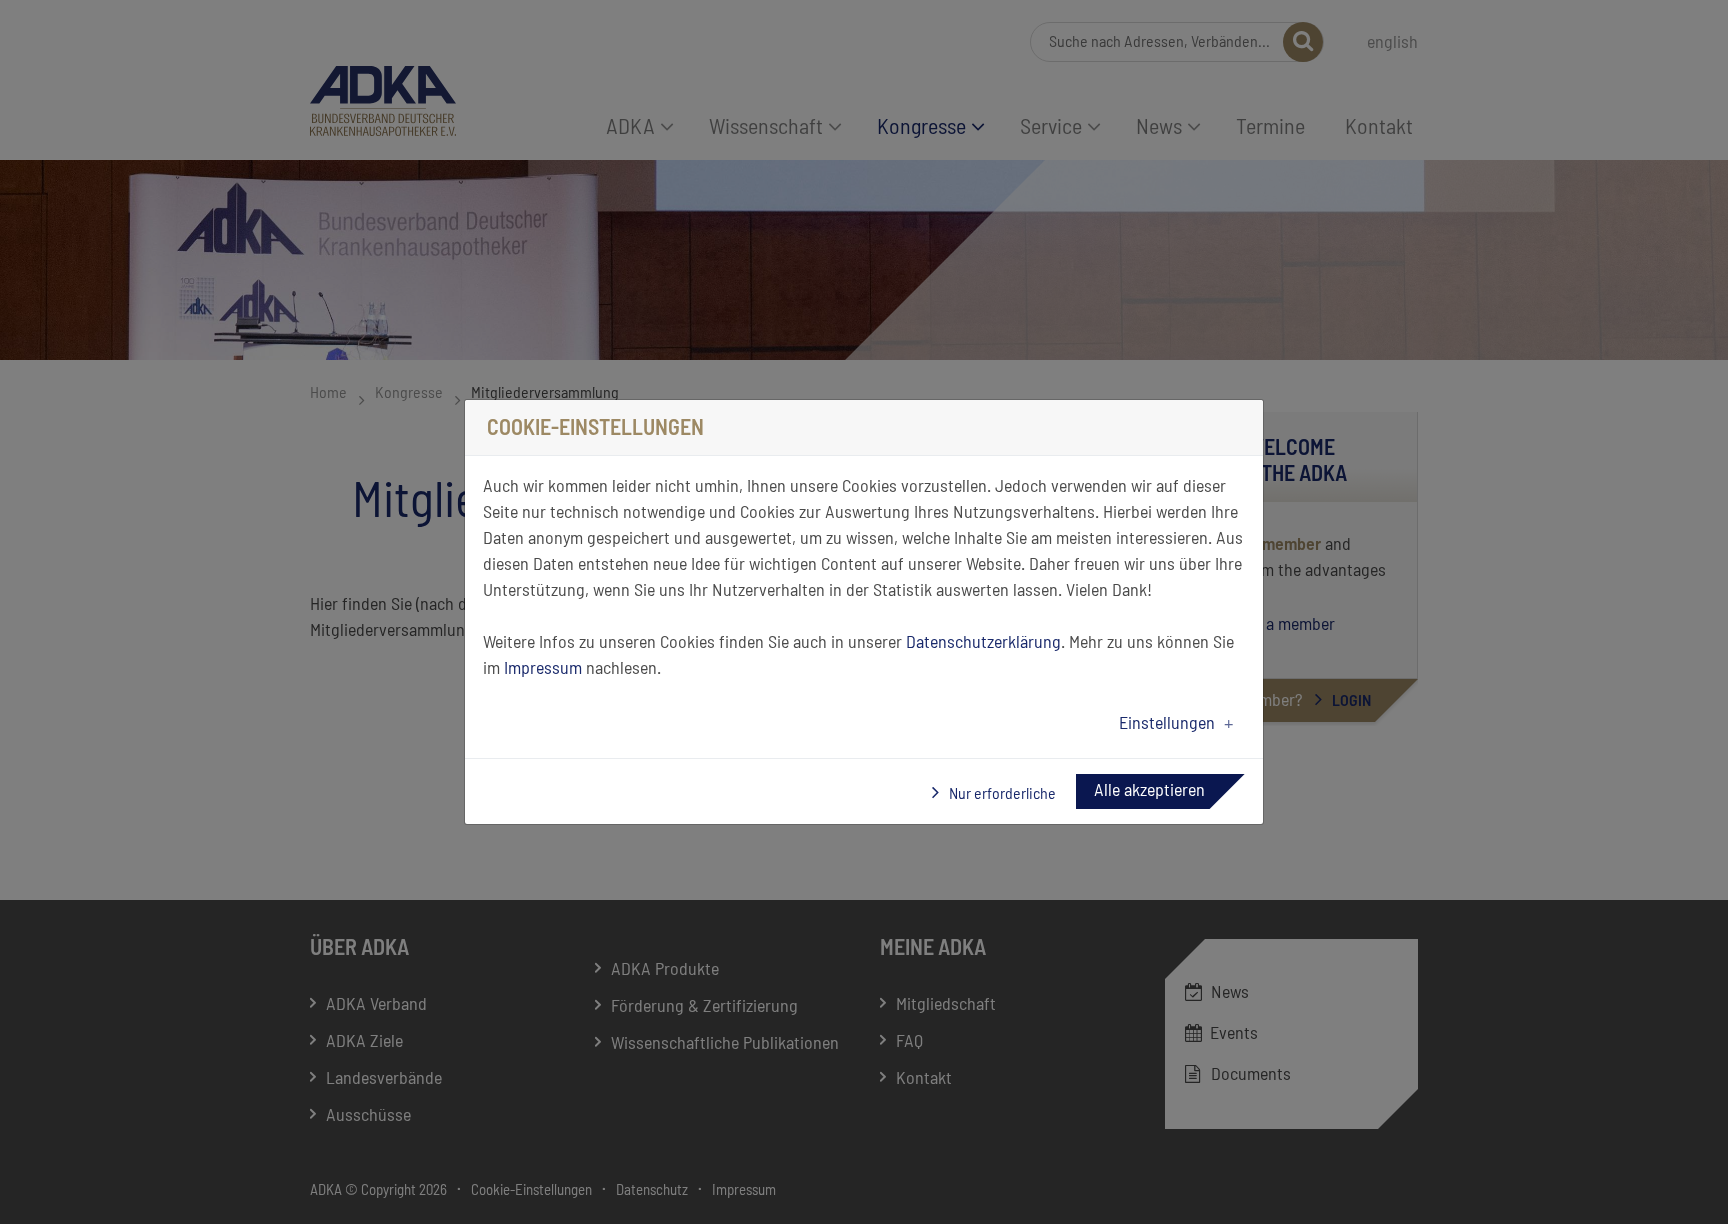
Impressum (543, 669)
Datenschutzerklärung (983, 643)
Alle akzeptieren (1149, 791)
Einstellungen (1167, 724)
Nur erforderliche (1001, 794)
